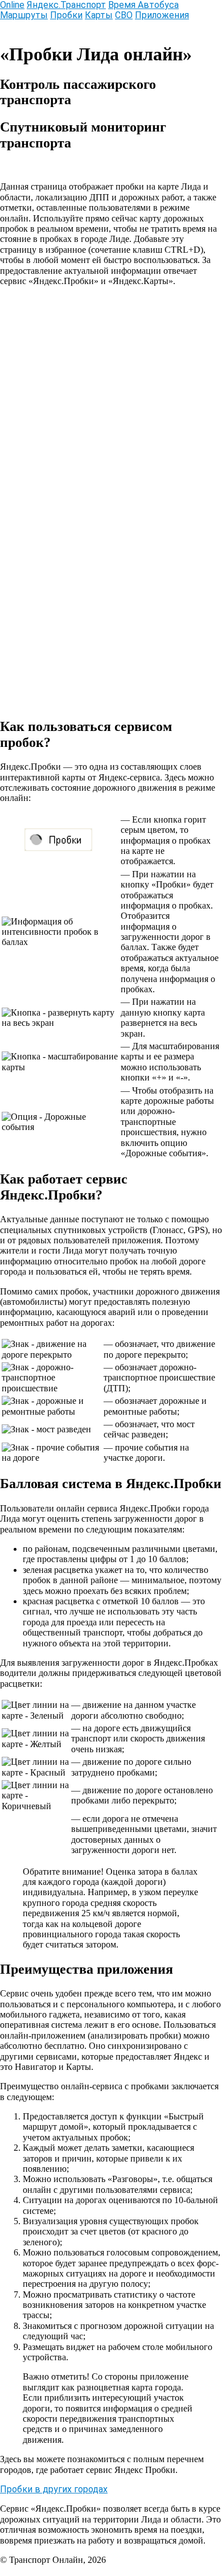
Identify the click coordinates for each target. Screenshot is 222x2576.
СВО (124, 15)
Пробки (66, 15)
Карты (99, 15)
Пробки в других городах (54, 2489)
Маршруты (24, 15)
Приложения (162, 15)
